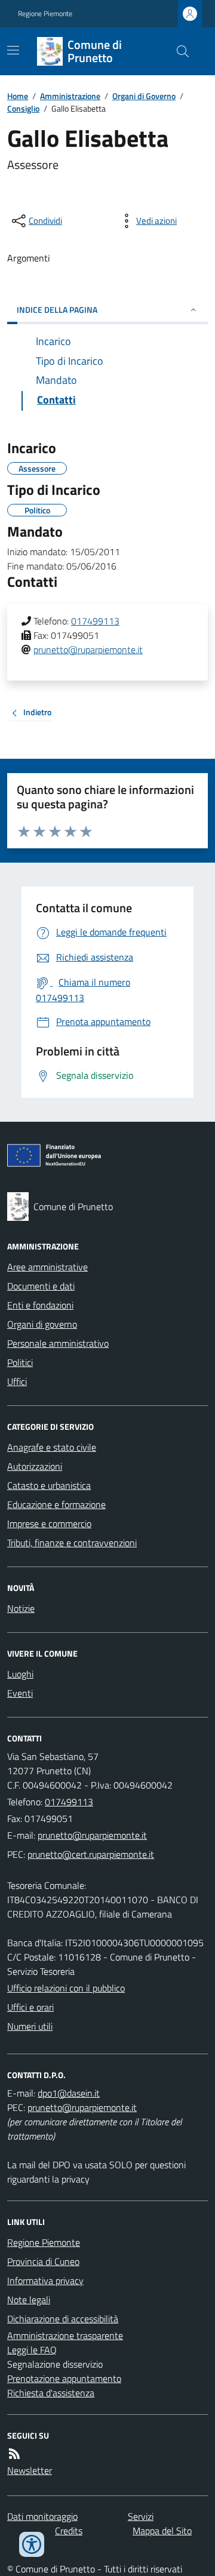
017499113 (95, 621)
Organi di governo (42, 1324)
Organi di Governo (144, 96)
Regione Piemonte (45, 14)
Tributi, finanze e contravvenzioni (72, 1543)
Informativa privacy (45, 2280)
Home (18, 96)
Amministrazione (70, 96)
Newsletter (30, 2470)
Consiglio (23, 108)
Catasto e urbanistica (49, 1485)
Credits (69, 2531)
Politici (20, 1362)
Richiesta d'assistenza (51, 2393)
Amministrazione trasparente (65, 2335)
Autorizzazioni (35, 1466)
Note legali (29, 2300)
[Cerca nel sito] (178, 51)
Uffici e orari (30, 2007)
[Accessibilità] (32, 2544)
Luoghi (20, 1674)
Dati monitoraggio (42, 2516)
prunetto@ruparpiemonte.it (88, 650)
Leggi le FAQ (32, 2350)
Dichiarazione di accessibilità (63, 2319)
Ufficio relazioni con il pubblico (66, 1988)
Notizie (21, 1608)
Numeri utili (30, 2026)
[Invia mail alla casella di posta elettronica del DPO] (69, 2093)
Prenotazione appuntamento (64, 2378)
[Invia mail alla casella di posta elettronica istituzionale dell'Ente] (92, 1835)
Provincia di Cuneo (43, 2261)
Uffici (17, 1381)
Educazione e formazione (56, 1504)
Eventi (20, 1693)
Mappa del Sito (162, 2531)
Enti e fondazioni (40, 1305)
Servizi (141, 2516)
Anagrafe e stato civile (52, 1447)
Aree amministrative (47, 1267)
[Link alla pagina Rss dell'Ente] (14, 2454)
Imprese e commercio (49, 1524)
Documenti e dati (41, 1286)
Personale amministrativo (58, 1343)
